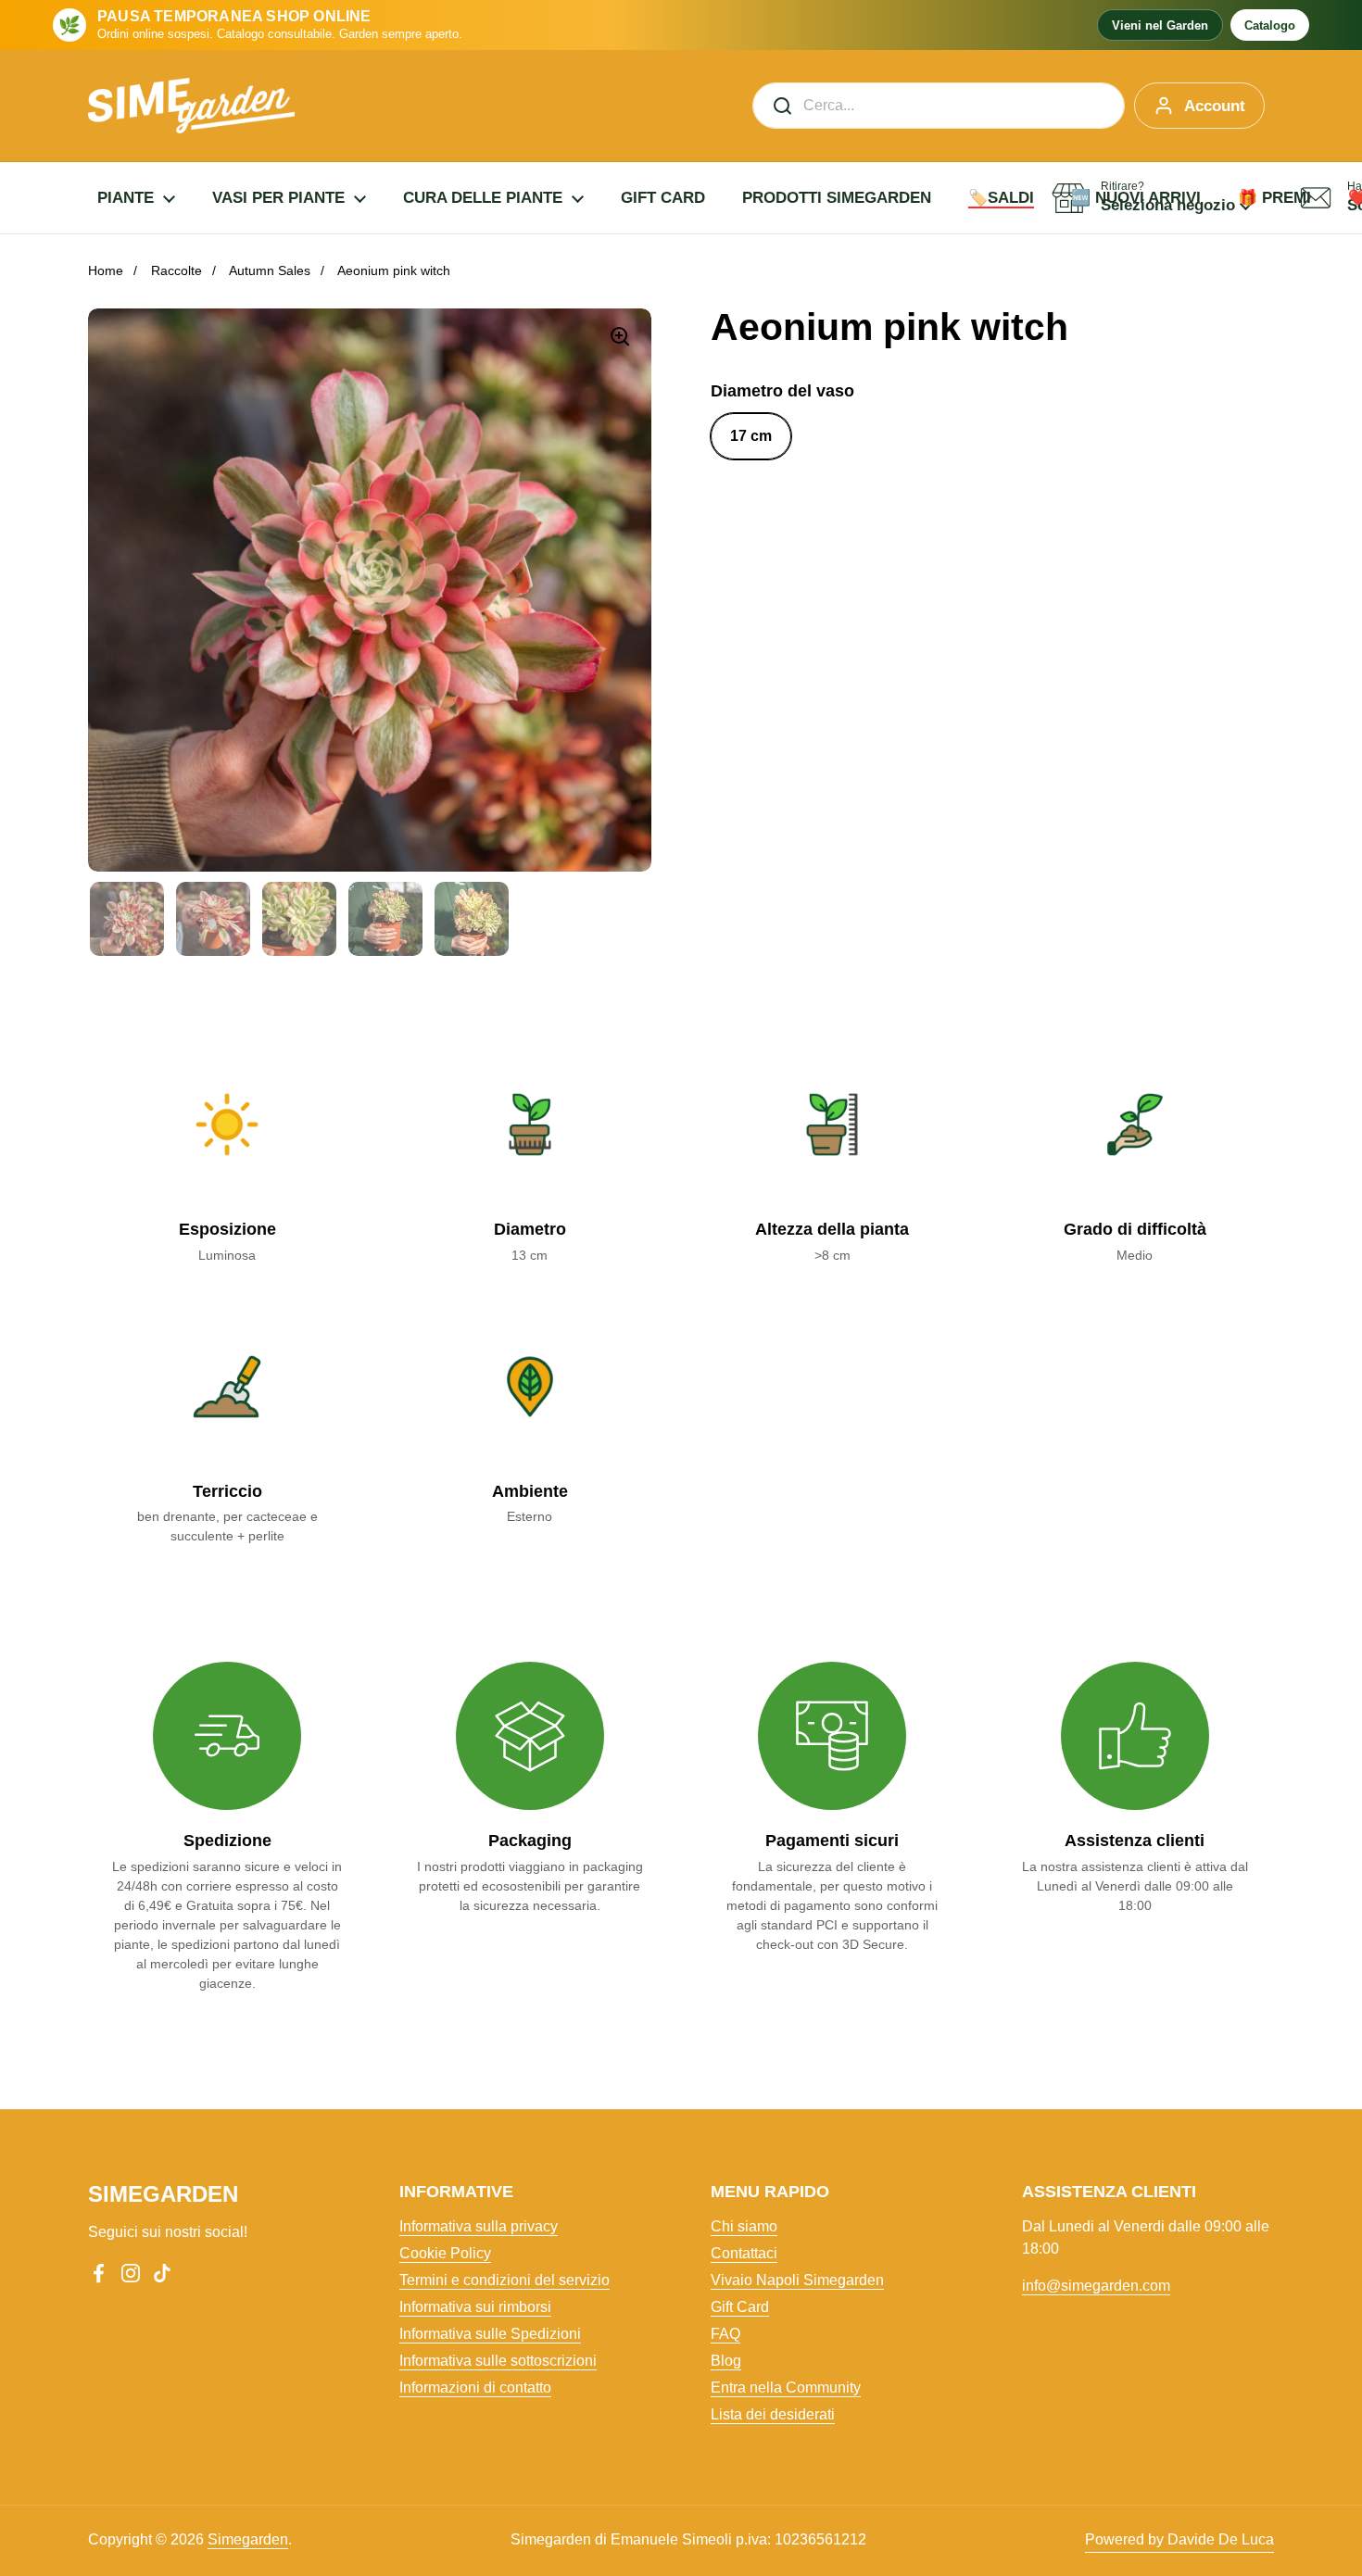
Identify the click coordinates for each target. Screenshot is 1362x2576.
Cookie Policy (445, 2253)
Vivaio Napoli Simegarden (797, 2280)
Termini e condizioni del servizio (504, 2280)
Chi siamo (744, 2226)
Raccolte (177, 270)
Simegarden (248, 2539)
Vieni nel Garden (1160, 25)
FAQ (725, 2334)
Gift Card (740, 2307)
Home (106, 270)
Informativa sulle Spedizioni (490, 2334)
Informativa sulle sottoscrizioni (498, 2361)
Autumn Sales (270, 270)
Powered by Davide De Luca (1179, 2539)
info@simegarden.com (1096, 2286)
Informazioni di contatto (475, 2388)
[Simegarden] (191, 106)
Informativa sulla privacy (479, 2226)
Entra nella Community (786, 2388)
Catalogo (1270, 25)
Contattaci (744, 2253)
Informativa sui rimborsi (475, 2307)
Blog (726, 2361)
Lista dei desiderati (773, 2414)
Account (1215, 106)
